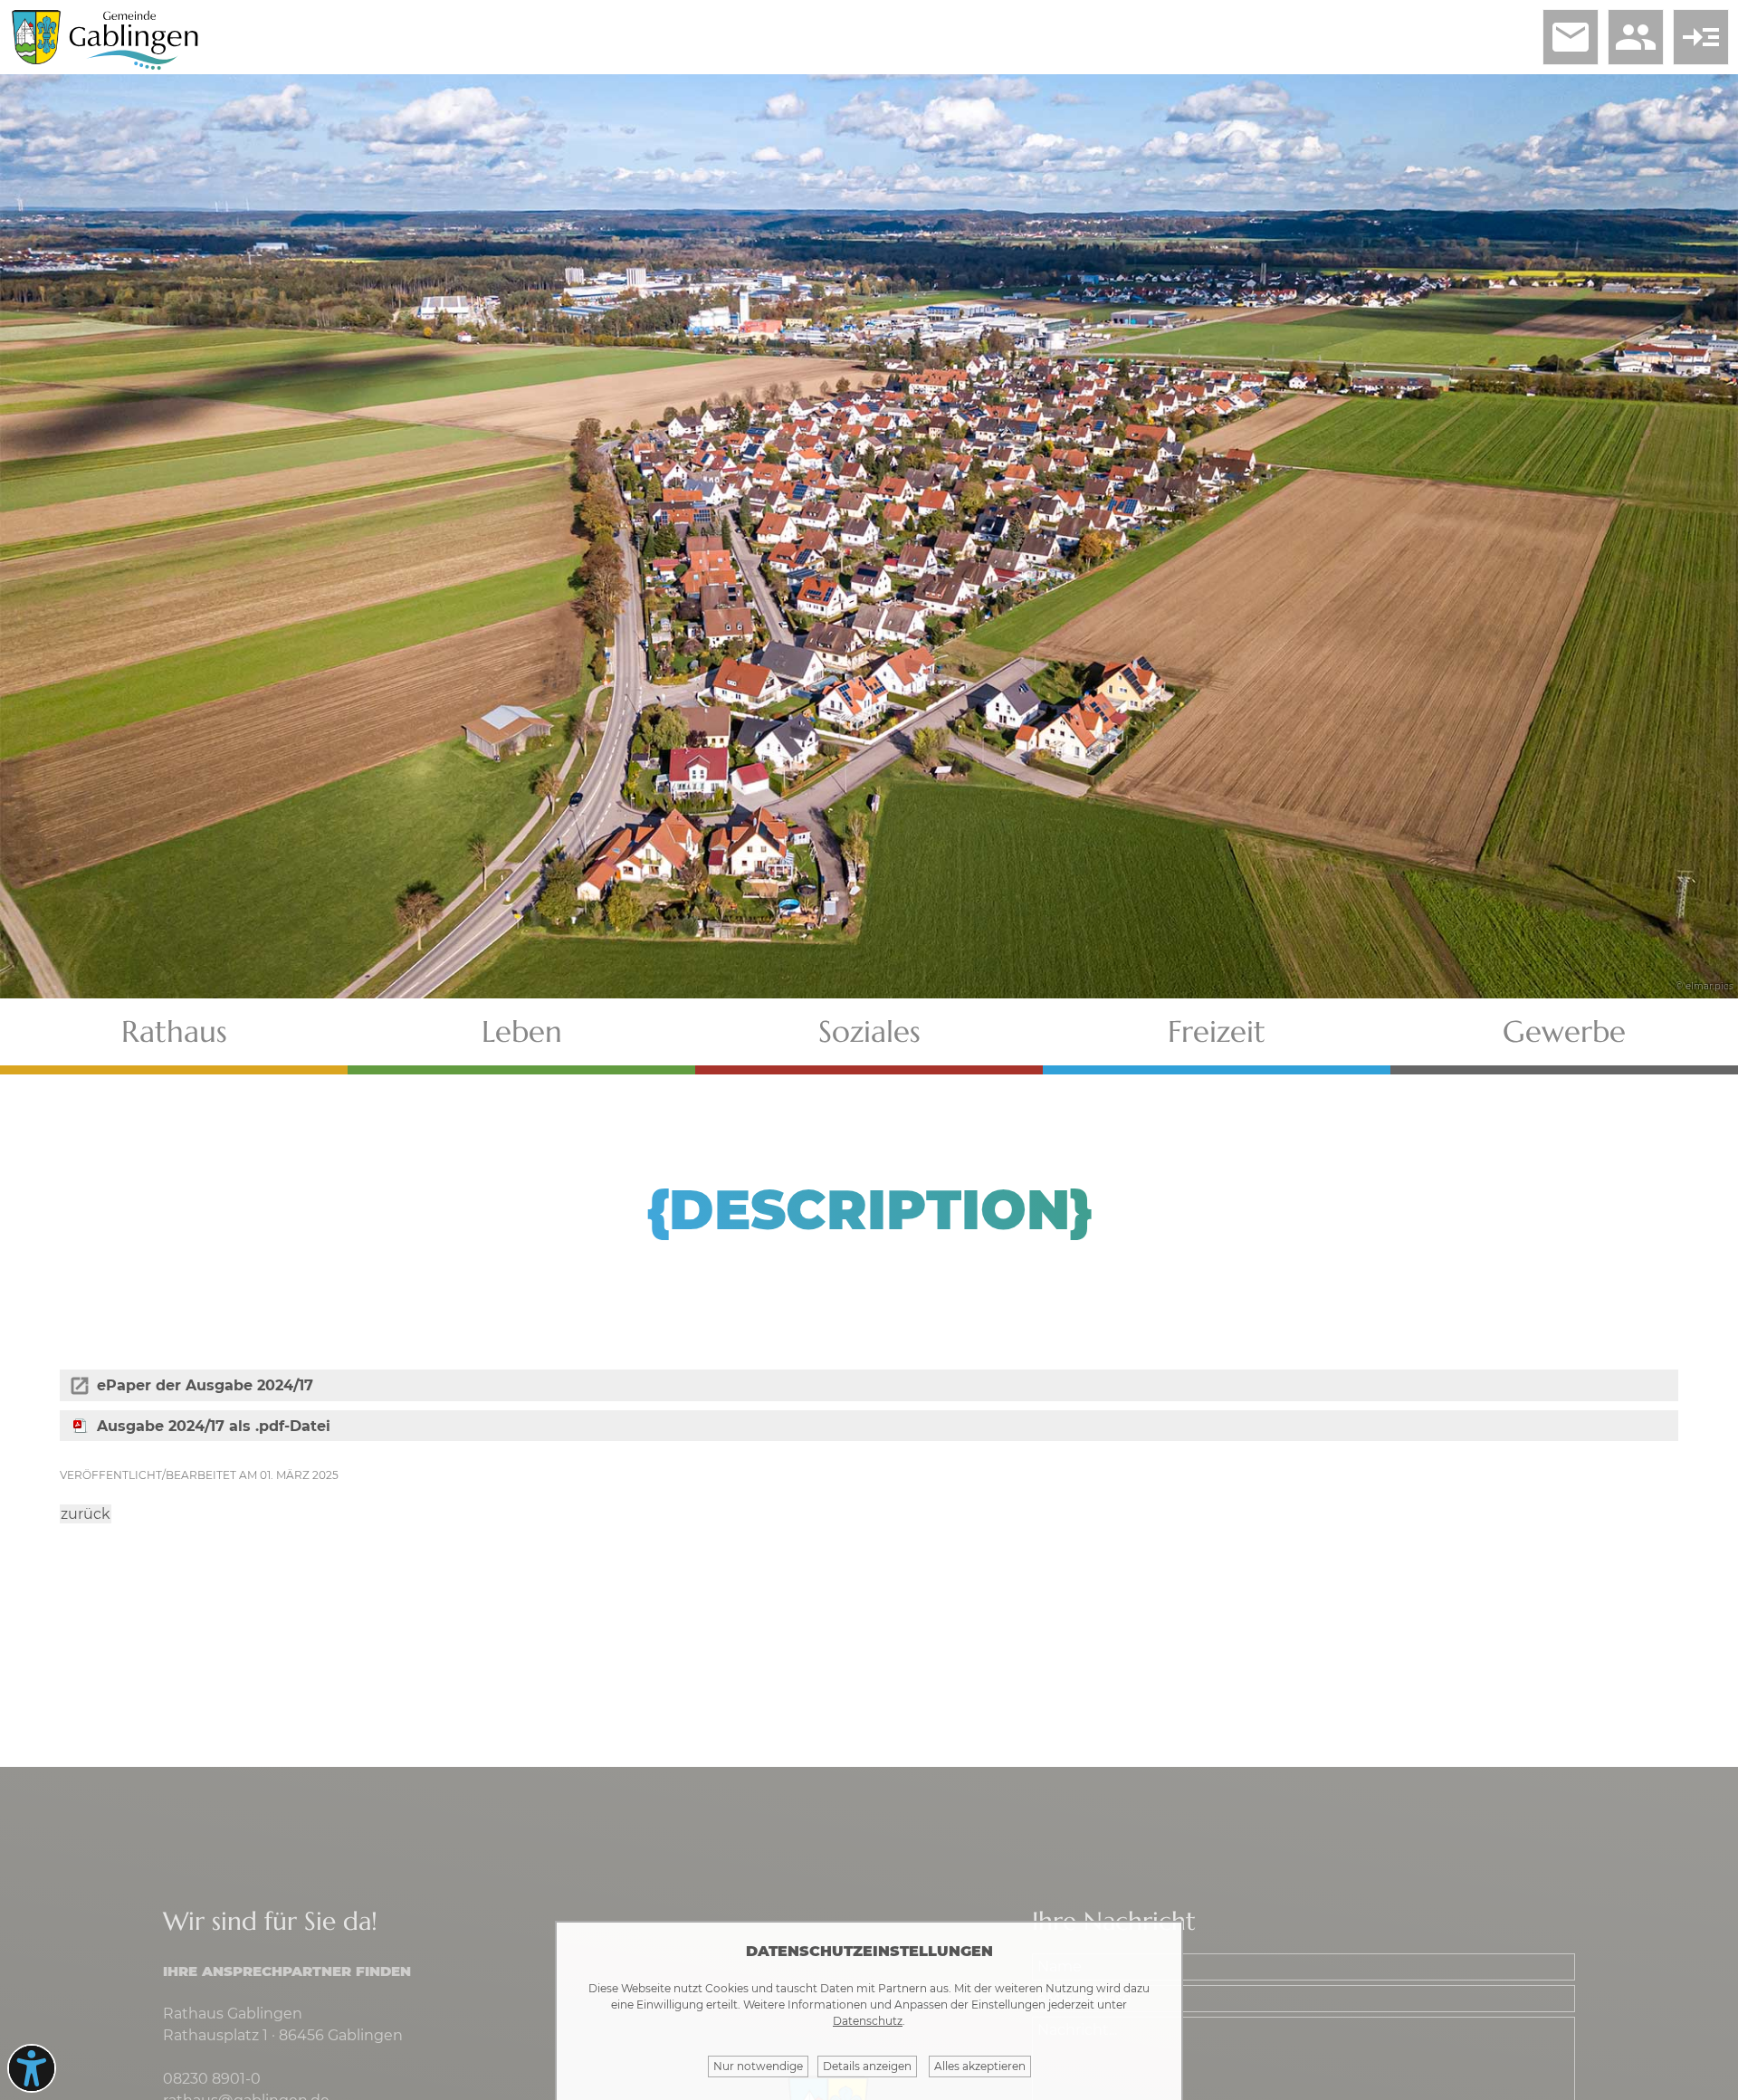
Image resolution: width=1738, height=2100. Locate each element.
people (1636, 37)
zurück (86, 1514)
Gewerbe (1564, 1031)
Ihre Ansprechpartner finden (287, 1971)
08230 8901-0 (212, 2079)
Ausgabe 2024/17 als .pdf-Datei (214, 1426)
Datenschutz (868, 2021)
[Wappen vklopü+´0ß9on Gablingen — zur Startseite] (36, 59)
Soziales (869, 1031)
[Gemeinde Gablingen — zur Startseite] (134, 67)
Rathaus (174, 1031)
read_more (1701, 37)
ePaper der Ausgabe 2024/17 (205, 1385)
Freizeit (1217, 1031)
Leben (522, 1031)
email (1571, 37)
